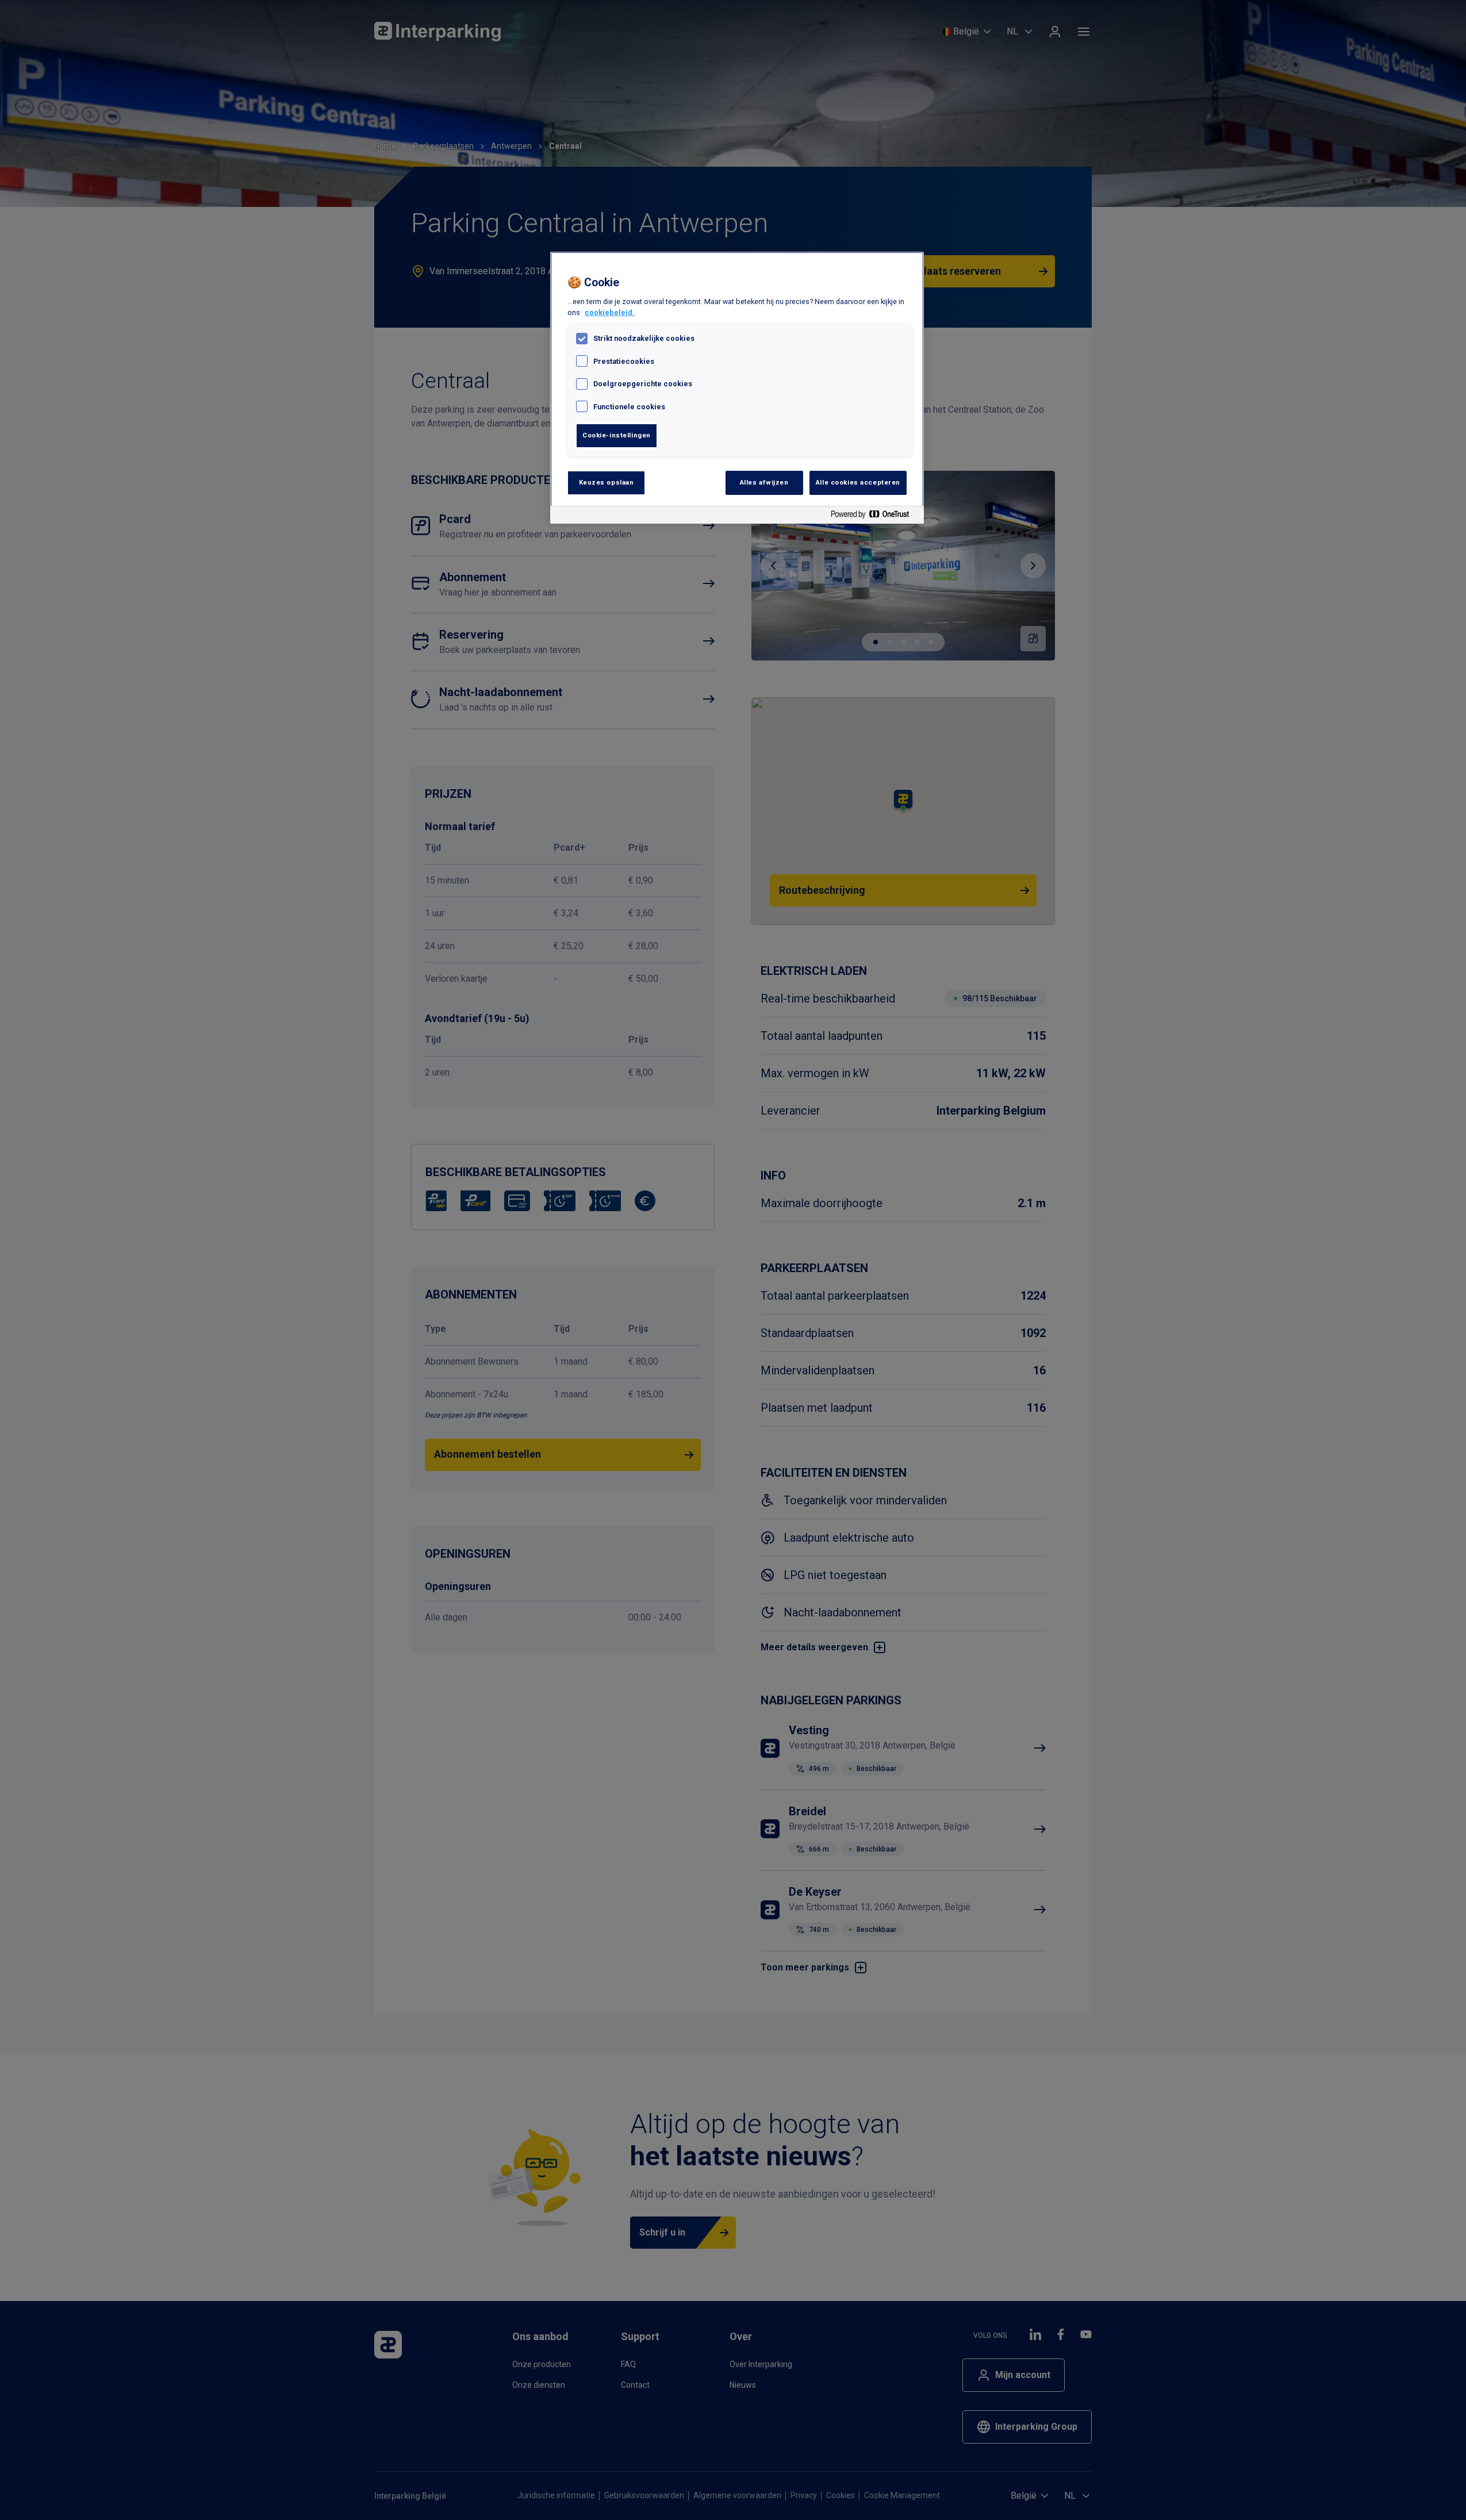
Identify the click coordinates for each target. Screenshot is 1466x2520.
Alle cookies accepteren (858, 482)
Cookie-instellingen (617, 435)
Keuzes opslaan (607, 482)
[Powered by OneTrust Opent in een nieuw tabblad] (874, 516)
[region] (737, 388)
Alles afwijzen (764, 482)
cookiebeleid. (610, 312)
